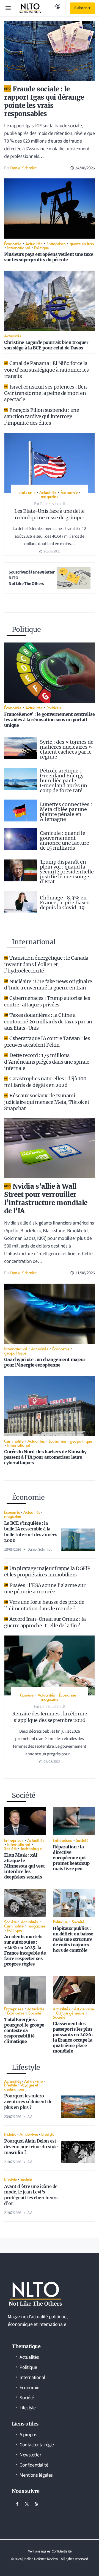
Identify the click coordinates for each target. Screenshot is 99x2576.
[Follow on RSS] (36, 2504)
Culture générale (70, 2013)
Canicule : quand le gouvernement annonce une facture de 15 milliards (64, 840)
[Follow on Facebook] (17, 2504)
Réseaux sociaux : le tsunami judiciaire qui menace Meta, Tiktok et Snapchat (47, 1102)
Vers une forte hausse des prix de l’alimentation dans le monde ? (44, 1605)
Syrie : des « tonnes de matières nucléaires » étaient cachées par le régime (67, 749)
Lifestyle (10, 2085)
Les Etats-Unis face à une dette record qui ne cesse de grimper (50, 514)
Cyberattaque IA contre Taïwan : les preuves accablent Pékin (47, 1041)
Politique (42, 248)
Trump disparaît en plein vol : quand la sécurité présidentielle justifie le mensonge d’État (67, 872)
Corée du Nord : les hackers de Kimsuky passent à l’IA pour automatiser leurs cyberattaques (45, 1457)
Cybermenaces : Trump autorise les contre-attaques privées (47, 1001)
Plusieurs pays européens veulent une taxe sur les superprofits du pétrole (49, 257)
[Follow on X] (27, 2504)
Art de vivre (84, 2009)
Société (10, 1848)
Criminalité (14, 1441)
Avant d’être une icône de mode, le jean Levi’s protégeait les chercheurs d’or (31, 2195)
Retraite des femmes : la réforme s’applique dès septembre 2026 (50, 1717)
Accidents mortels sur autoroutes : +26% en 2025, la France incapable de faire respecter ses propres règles (25, 1950)
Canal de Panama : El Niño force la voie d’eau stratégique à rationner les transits (46, 370)
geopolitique (15, 1353)
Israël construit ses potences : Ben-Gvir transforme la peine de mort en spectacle (47, 393)
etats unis (27, 492)
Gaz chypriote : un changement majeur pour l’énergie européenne (45, 1362)
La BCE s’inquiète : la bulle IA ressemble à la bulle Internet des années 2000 (31, 1532)
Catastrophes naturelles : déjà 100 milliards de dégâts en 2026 (45, 1082)
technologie (31, 1848)
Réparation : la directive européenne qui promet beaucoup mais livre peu (71, 1858)
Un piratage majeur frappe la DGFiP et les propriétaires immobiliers (47, 1571)
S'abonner (82, 8)
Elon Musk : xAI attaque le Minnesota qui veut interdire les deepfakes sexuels (25, 1866)
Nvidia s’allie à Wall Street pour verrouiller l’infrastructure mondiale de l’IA (46, 1199)
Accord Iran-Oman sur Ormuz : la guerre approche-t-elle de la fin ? (45, 1622)
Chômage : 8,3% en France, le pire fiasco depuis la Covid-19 (65, 903)
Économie (13, 243)
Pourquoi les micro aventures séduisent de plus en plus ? (28, 2102)
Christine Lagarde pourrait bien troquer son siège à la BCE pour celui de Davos (46, 345)
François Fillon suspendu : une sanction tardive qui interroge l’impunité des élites (42, 416)
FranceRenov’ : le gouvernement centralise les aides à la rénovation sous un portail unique (50, 720)
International (19, 248)
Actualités (34, 243)
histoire (10, 2134)
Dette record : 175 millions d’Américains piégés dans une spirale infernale (47, 1062)
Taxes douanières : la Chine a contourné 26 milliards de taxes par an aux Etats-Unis (48, 1021)
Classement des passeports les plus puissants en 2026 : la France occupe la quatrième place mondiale (73, 2037)
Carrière (27, 1695)
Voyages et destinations (21, 2087)
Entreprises (56, 243)
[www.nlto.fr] (30, 8)
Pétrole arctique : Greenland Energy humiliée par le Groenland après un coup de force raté (64, 781)
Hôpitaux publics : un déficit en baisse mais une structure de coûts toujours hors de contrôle (73, 1939)
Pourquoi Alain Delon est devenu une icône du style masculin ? (31, 2147)
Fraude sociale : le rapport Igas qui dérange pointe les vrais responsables (44, 101)
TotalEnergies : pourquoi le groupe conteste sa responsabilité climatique (24, 2030)
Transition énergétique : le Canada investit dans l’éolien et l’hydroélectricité (46, 964)
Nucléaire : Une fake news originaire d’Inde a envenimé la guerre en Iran (48, 985)
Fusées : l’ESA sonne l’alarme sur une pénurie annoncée (45, 1588)
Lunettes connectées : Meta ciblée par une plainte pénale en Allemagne (66, 812)
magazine (50, 496)
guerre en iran (82, 243)
